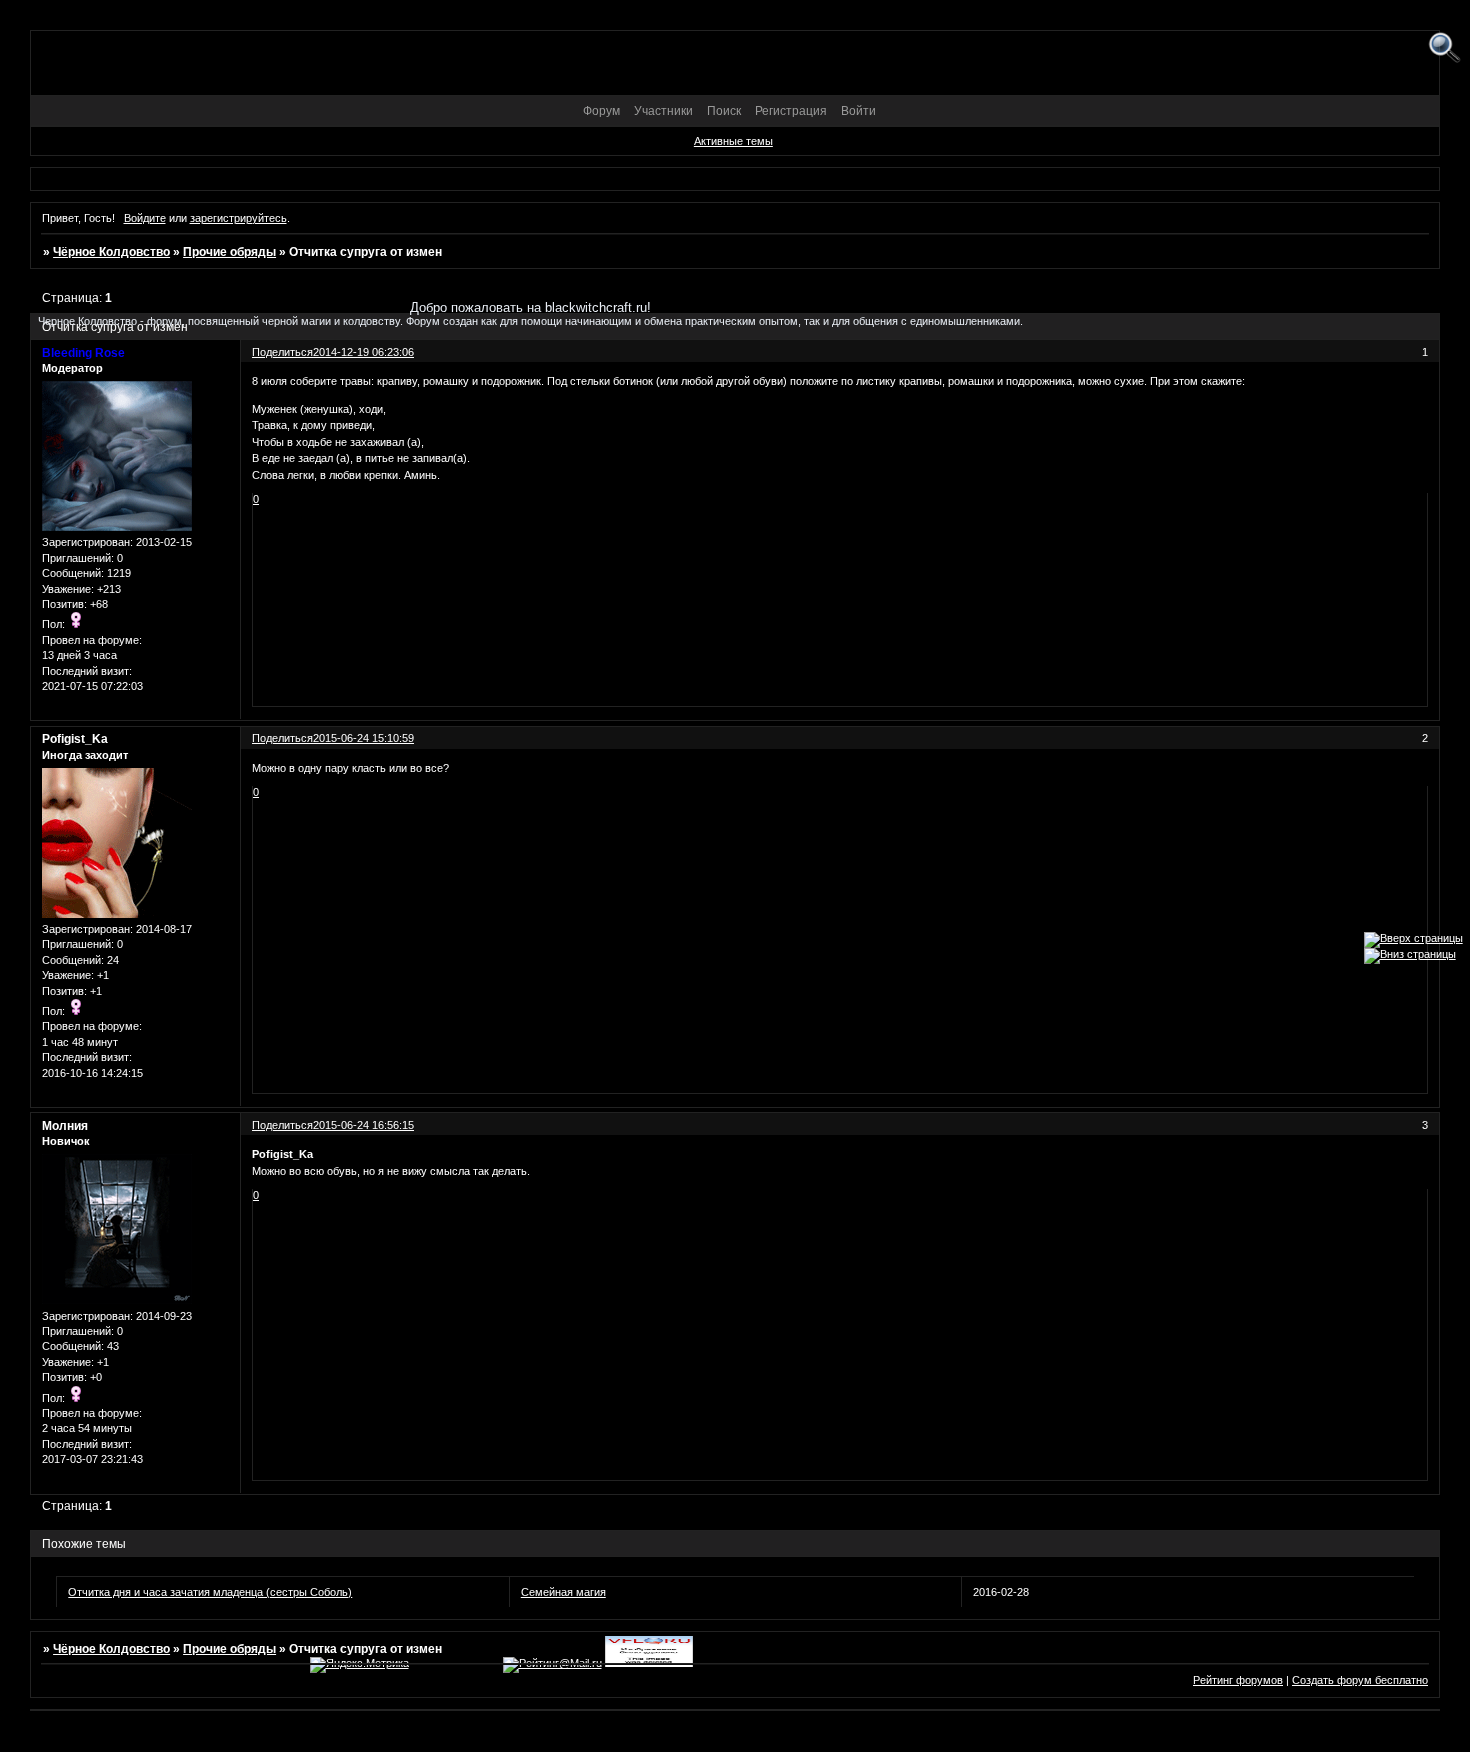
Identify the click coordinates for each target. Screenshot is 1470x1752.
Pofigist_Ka (75, 739)
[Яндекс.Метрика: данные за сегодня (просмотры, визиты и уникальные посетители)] (359, 1665)
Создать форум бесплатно (1360, 1680)
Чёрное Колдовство (111, 252)
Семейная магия (563, 1592)
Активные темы (733, 141)
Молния (65, 1126)
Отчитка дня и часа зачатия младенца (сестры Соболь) (210, 1592)
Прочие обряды (229, 252)
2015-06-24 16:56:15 (363, 1125)
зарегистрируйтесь (238, 218)
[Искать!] (1444, 48)
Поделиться (282, 738)
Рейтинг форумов (1238, 1680)
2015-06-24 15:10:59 (363, 738)
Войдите (145, 218)
